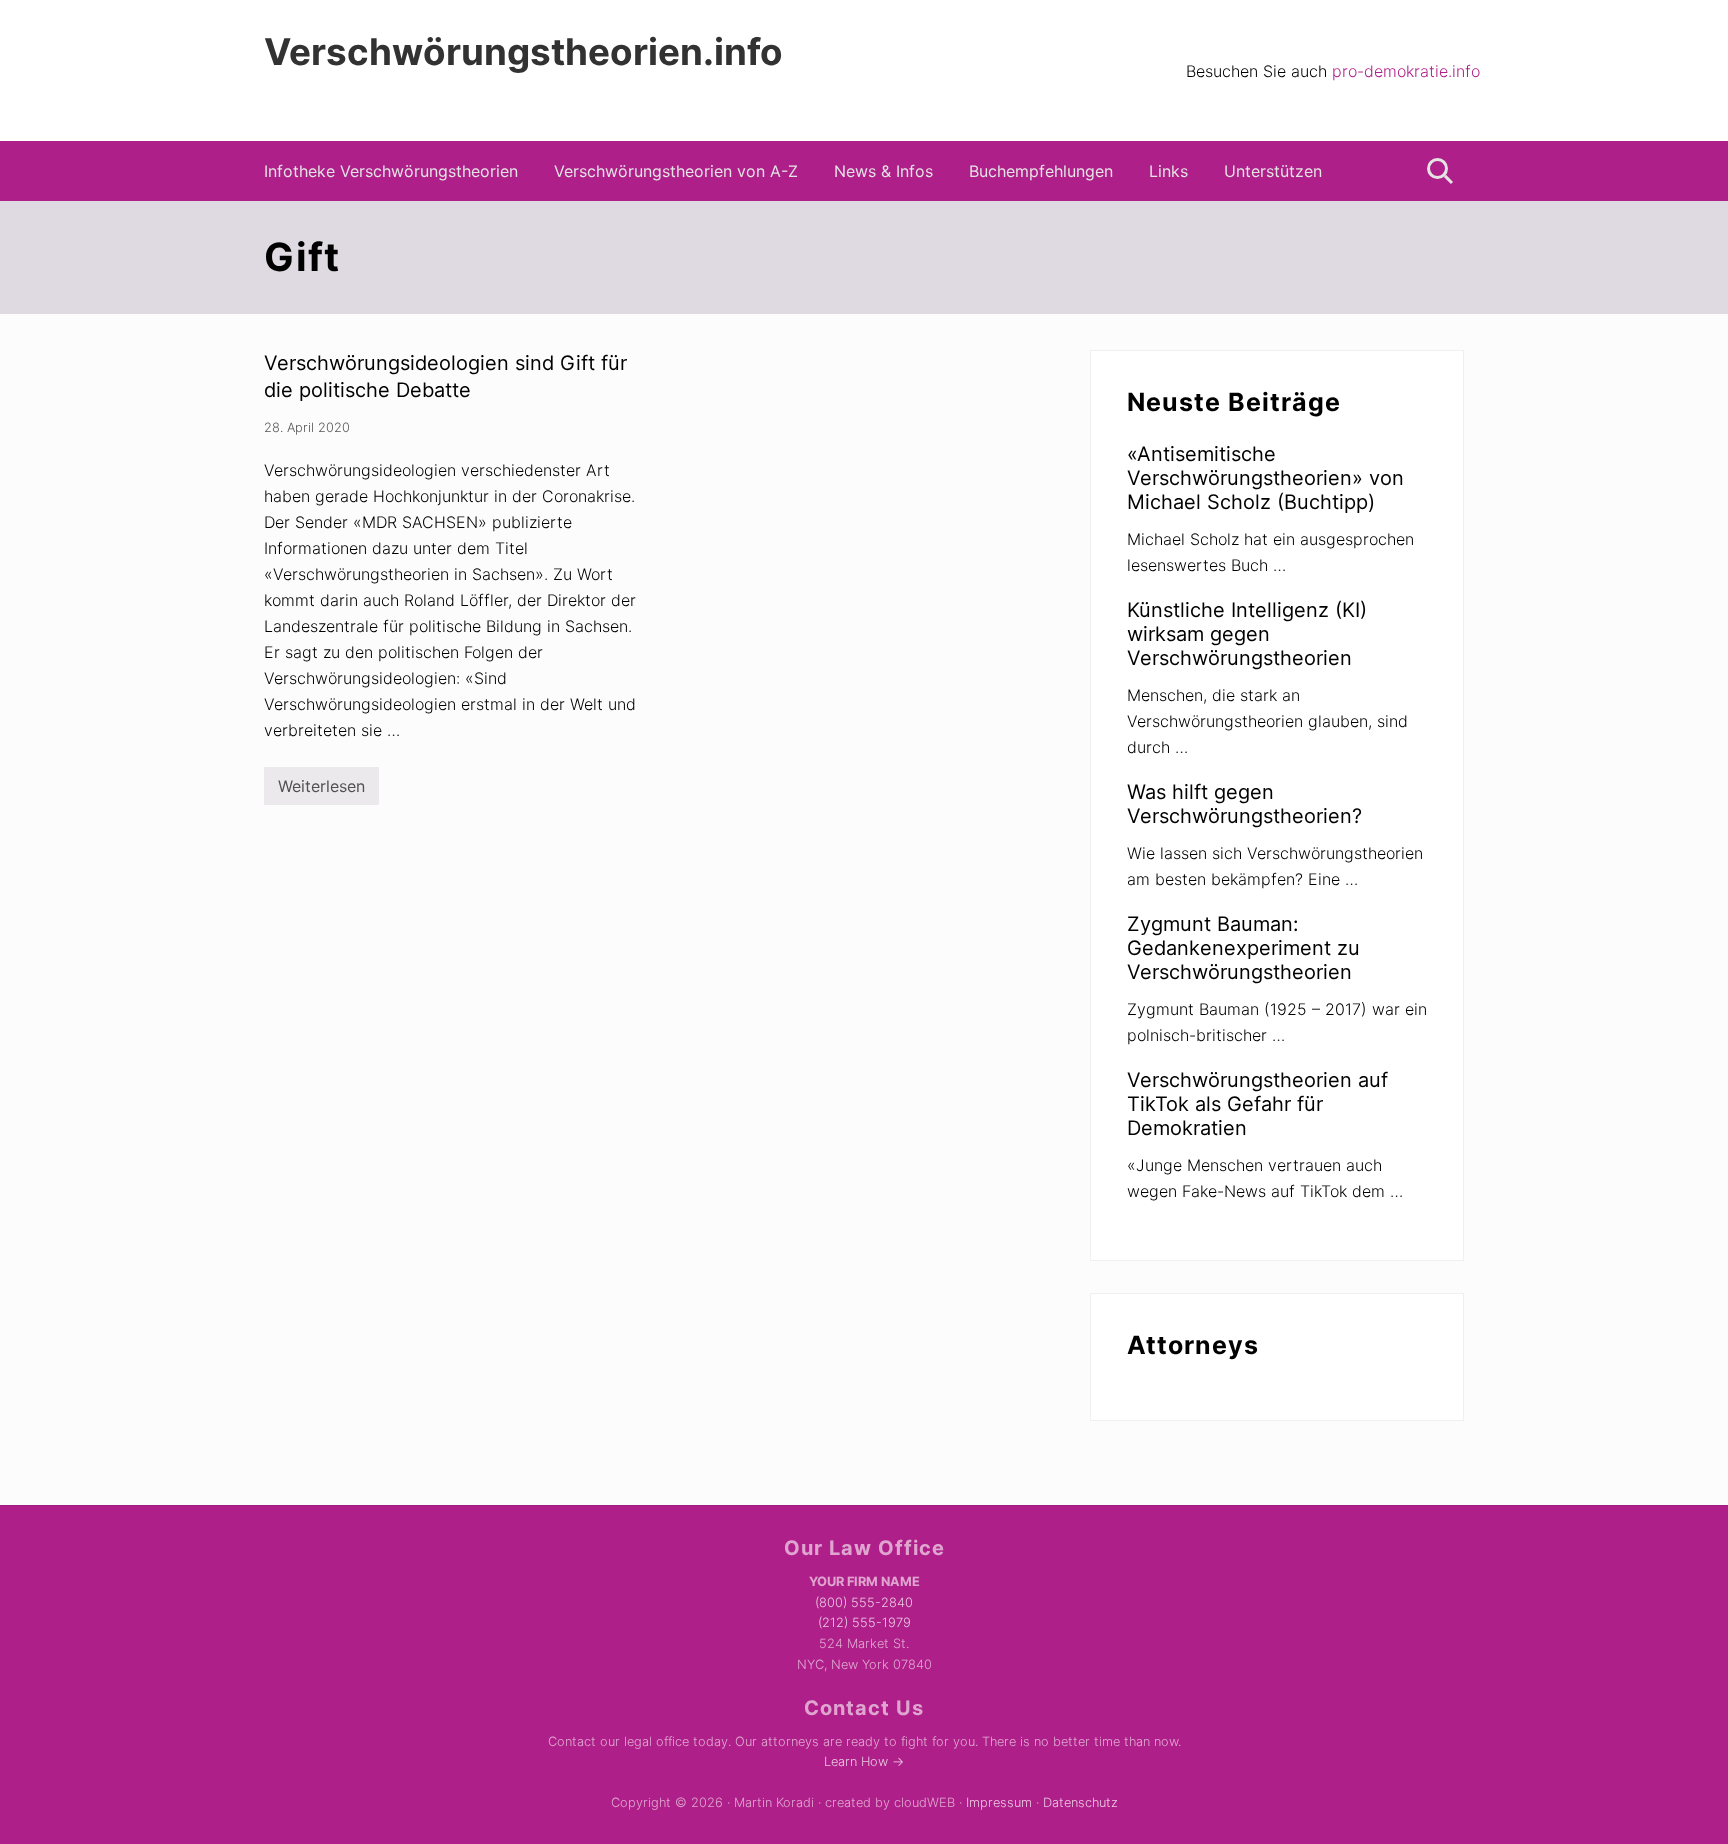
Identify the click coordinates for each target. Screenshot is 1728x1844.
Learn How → (864, 1761)
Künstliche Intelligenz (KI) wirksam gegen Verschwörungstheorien (1247, 634)
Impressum (999, 1802)
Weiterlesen (321, 790)
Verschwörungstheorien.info (523, 52)
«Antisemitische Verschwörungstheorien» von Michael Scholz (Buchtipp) (1265, 478)
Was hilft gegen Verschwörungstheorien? (1244, 804)
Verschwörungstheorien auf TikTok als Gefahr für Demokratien (1257, 1104)
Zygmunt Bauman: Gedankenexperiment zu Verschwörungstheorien (1243, 948)
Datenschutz (1080, 1802)
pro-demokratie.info (1406, 71)
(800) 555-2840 (864, 1602)
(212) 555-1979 (864, 1622)
